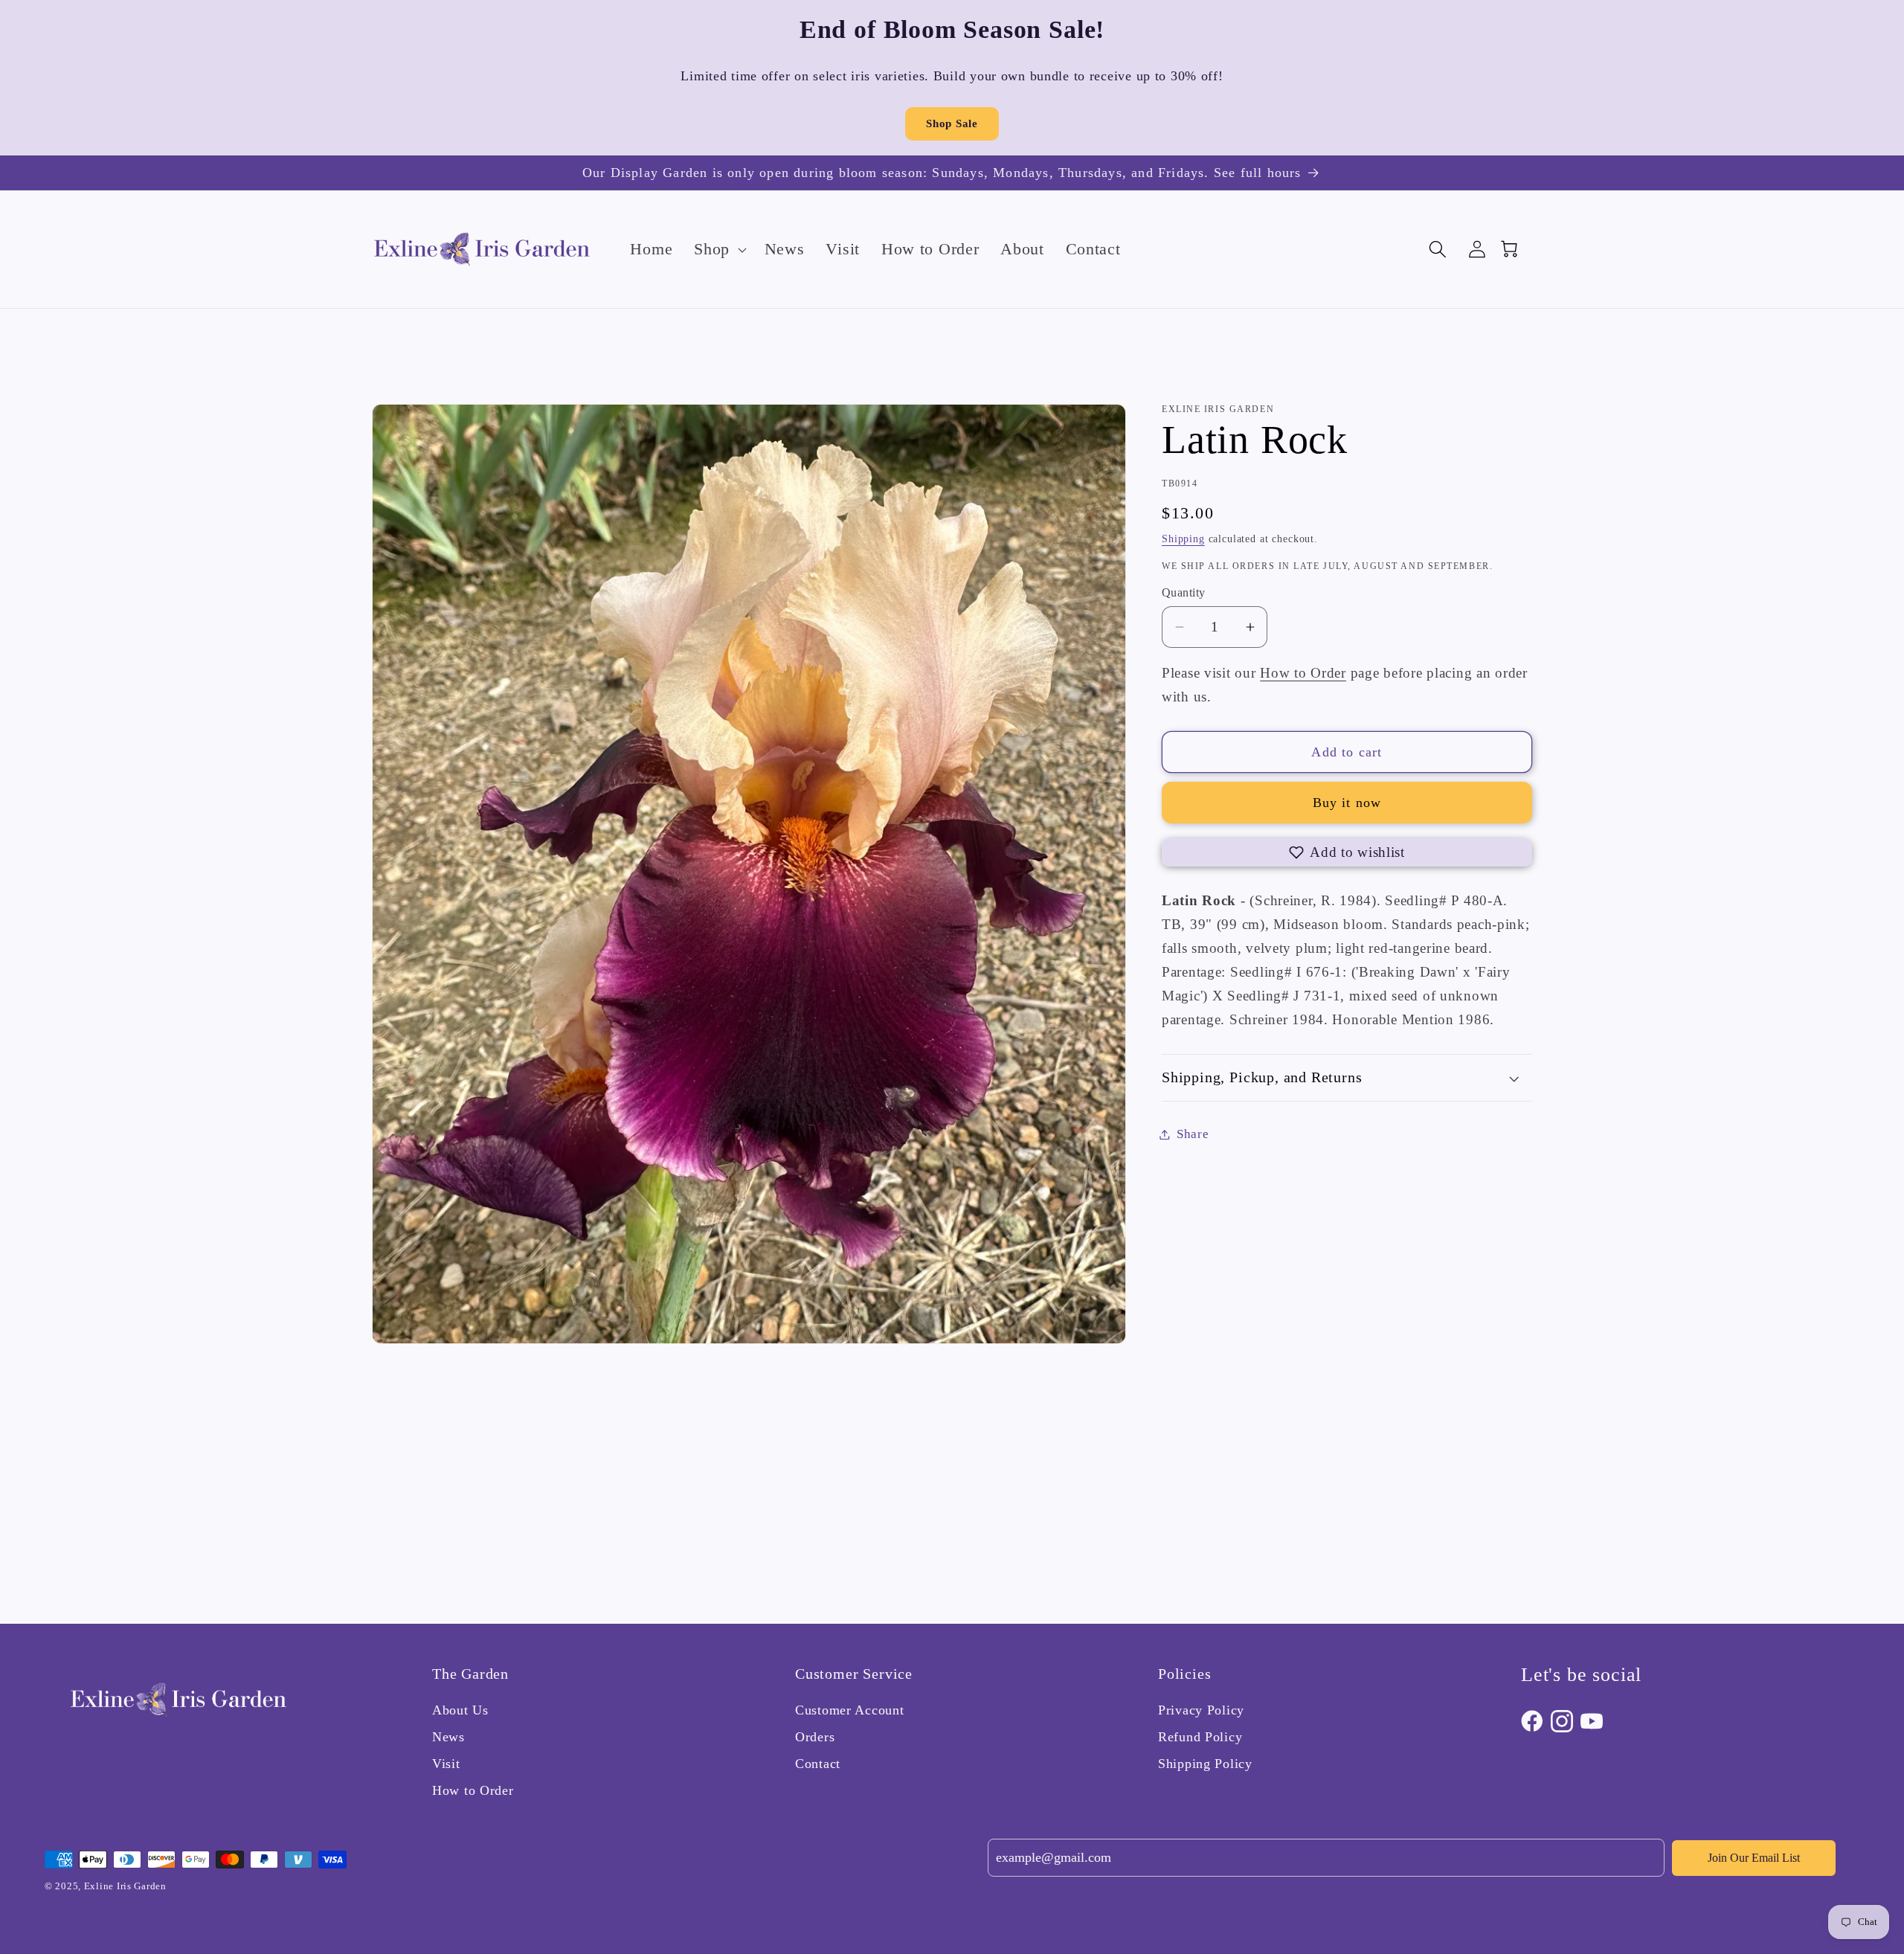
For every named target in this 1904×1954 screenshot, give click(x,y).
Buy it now (1347, 803)
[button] (719, 249)
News (448, 1737)
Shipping (1183, 539)
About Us (460, 1710)
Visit (446, 1764)
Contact (818, 1764)
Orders (815, 1737)
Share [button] (1193, 1134)
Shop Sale (952, 123)
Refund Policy (1200, 1737)
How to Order (1303, 673)
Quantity (1184, 592)
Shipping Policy (1205, 1764)
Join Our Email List (1754, 1858)
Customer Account (850, 1710)
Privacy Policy (1201, 1710)
